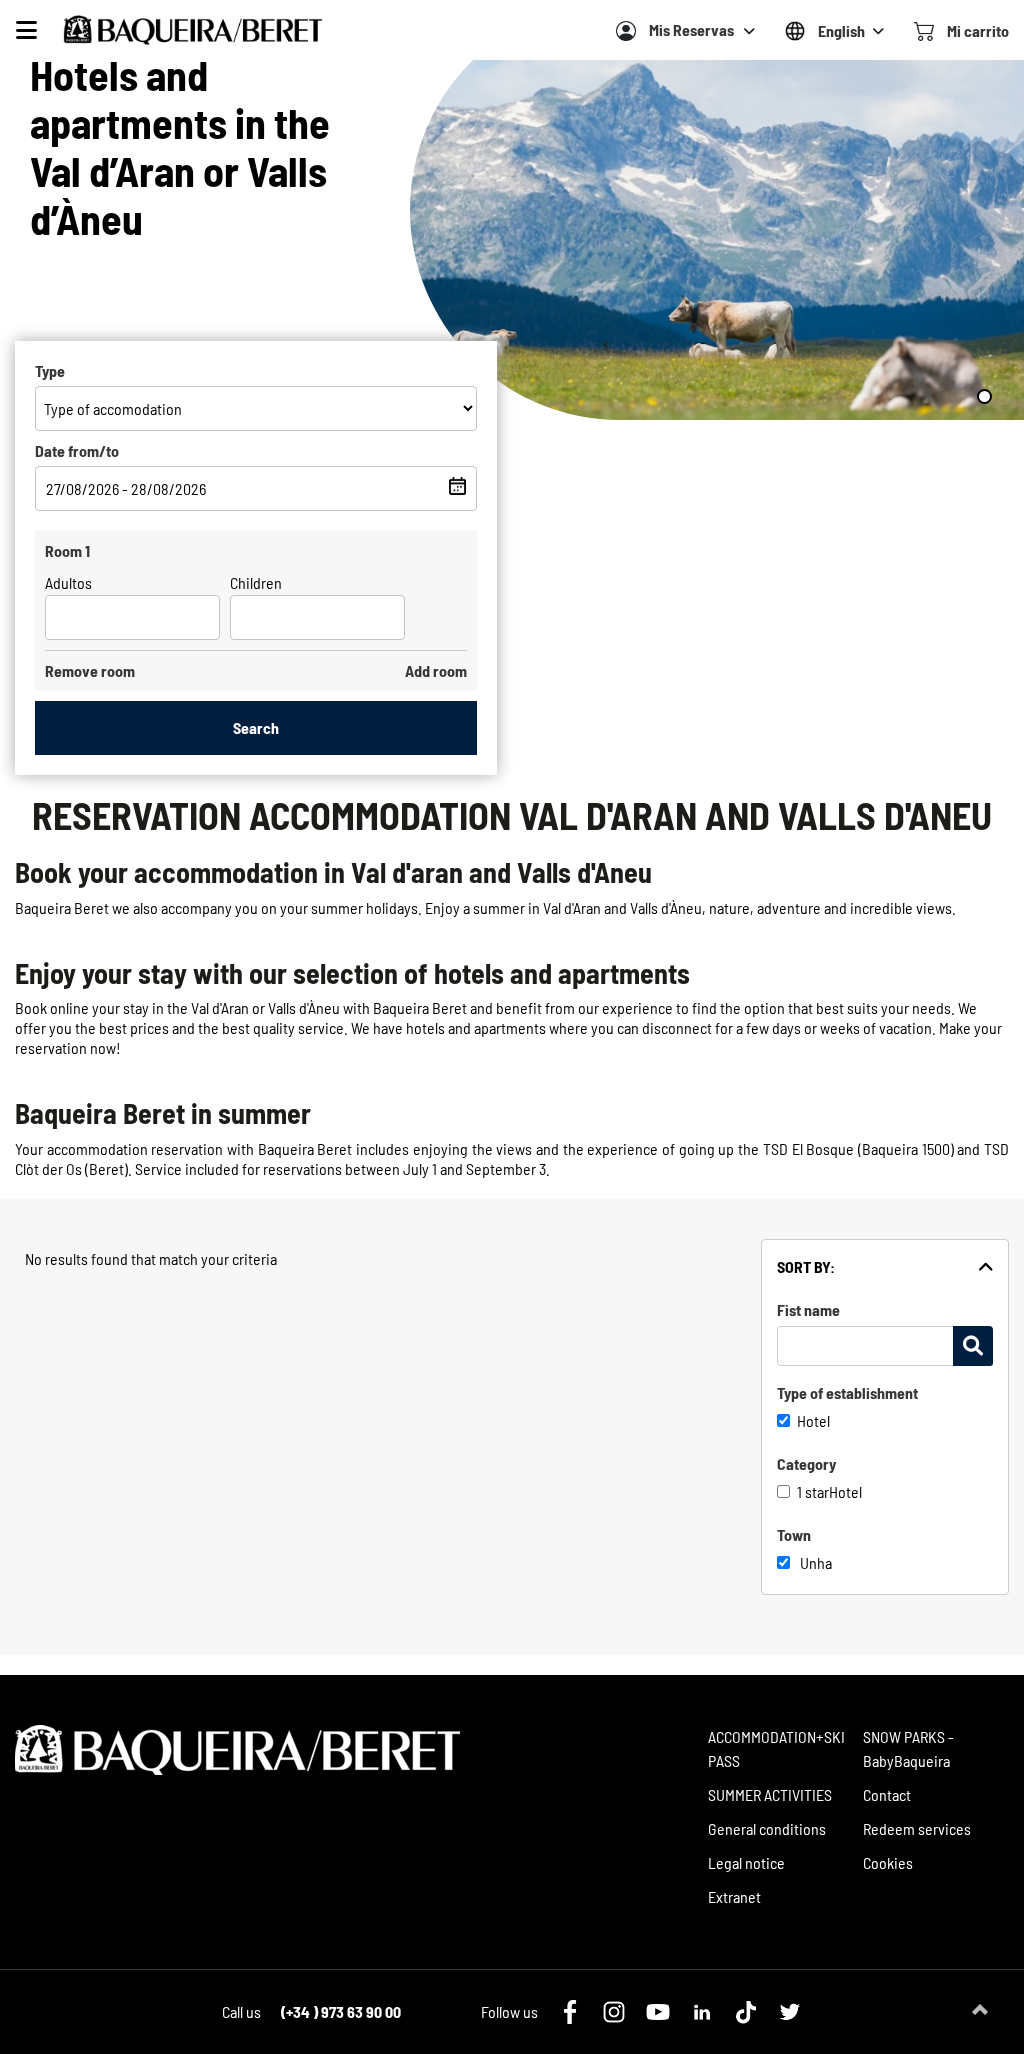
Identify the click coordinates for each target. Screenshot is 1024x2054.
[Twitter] (790, 2012)
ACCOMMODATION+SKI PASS (776, 1748)
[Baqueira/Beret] (193, 30)
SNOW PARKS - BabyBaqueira (908, 1748)
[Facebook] (570, 2012)
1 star (813, 1491)
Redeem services (917, 1828)
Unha (816, 1562)
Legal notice (746, 1862)
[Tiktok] (746, 2012)
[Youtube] (658, 2012)
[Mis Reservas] (626, 31)
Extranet (734, 1896)
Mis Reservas (691, 29)
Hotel (813, 1420)
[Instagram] (614, 2012)
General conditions (767, 1828)
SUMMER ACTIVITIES (770, 1794)
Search (256, 727)
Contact (887, 1794)
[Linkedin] (702, 2012)
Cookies (888, 1862)
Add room (436, 670)
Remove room (90, 670)
